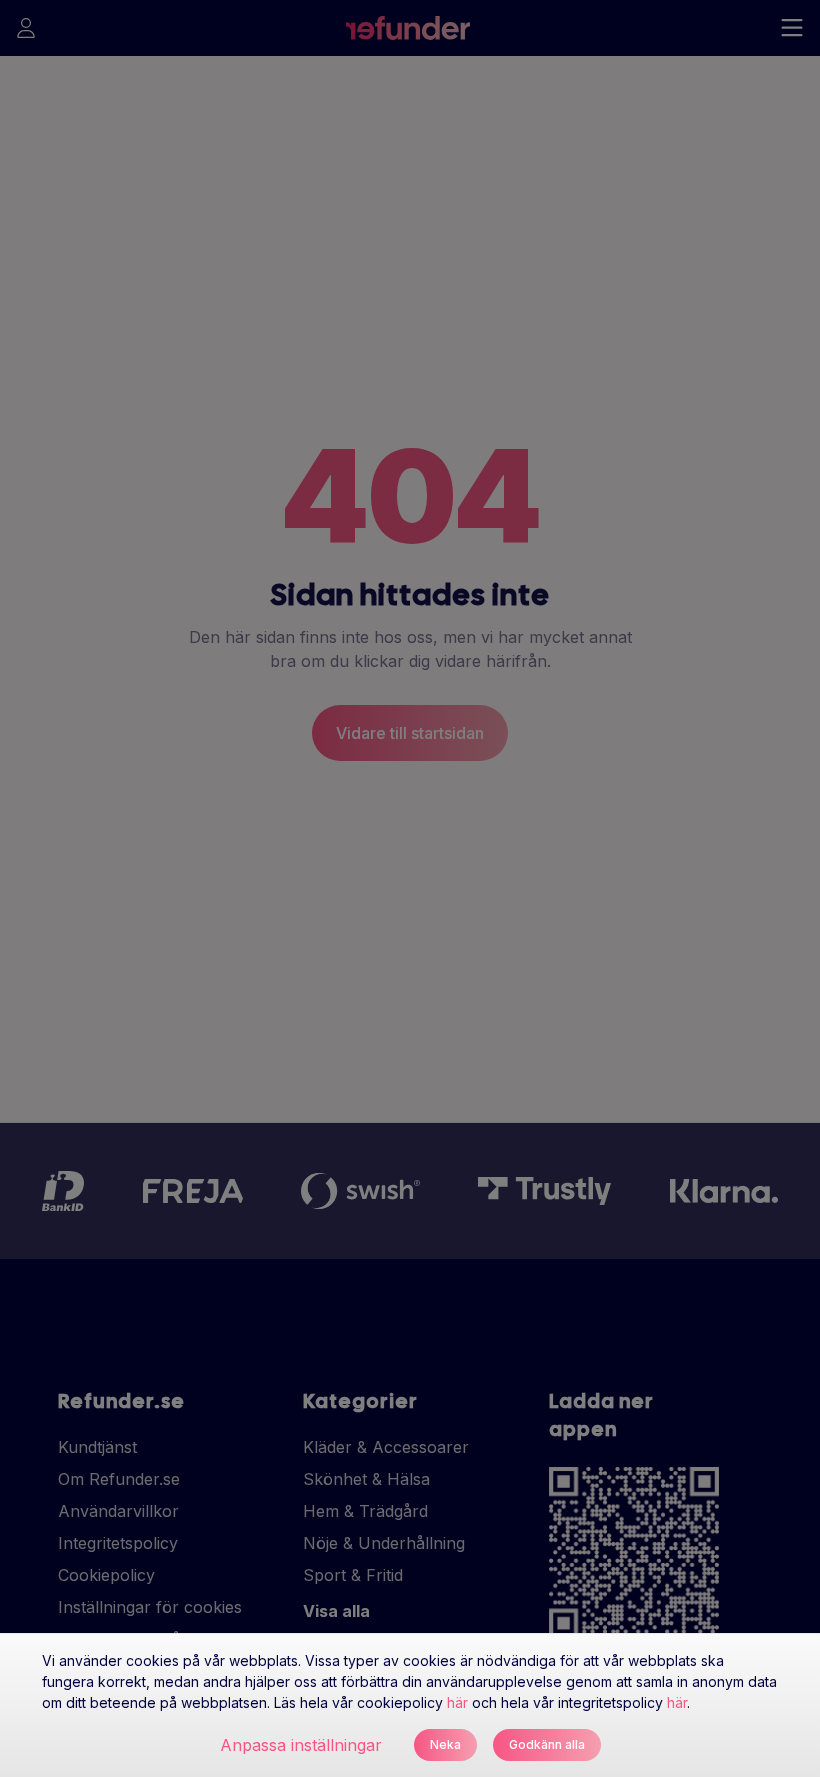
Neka (445, 1744)
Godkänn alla (547, 1744)
